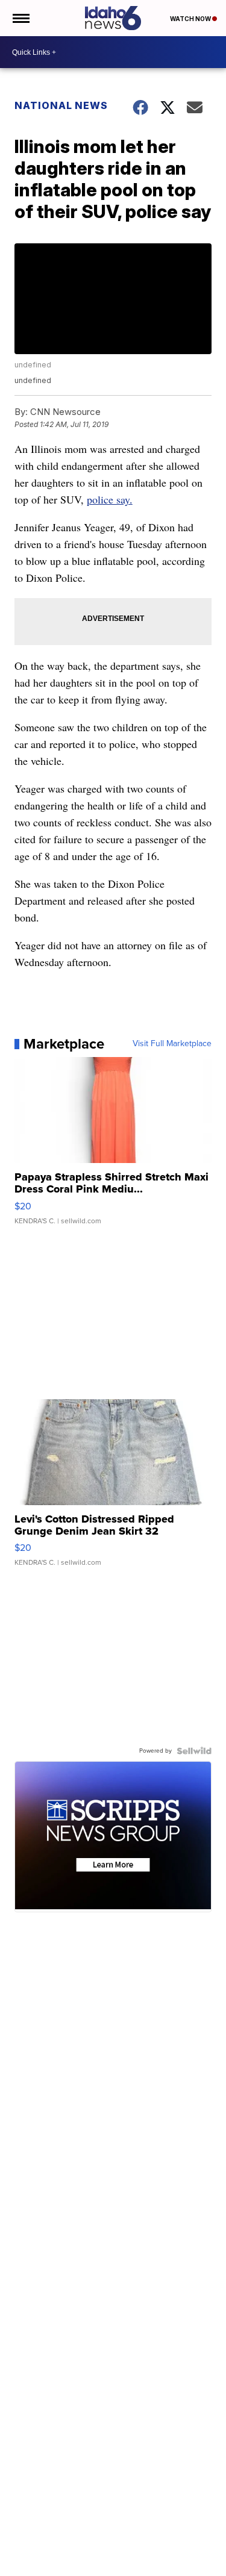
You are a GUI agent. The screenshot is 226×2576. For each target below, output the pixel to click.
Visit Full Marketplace (172, 1044)
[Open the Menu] (20, 18)
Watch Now (191, 19)
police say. (110, 499)
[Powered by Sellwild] (194, 1751)
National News (61, 105)
